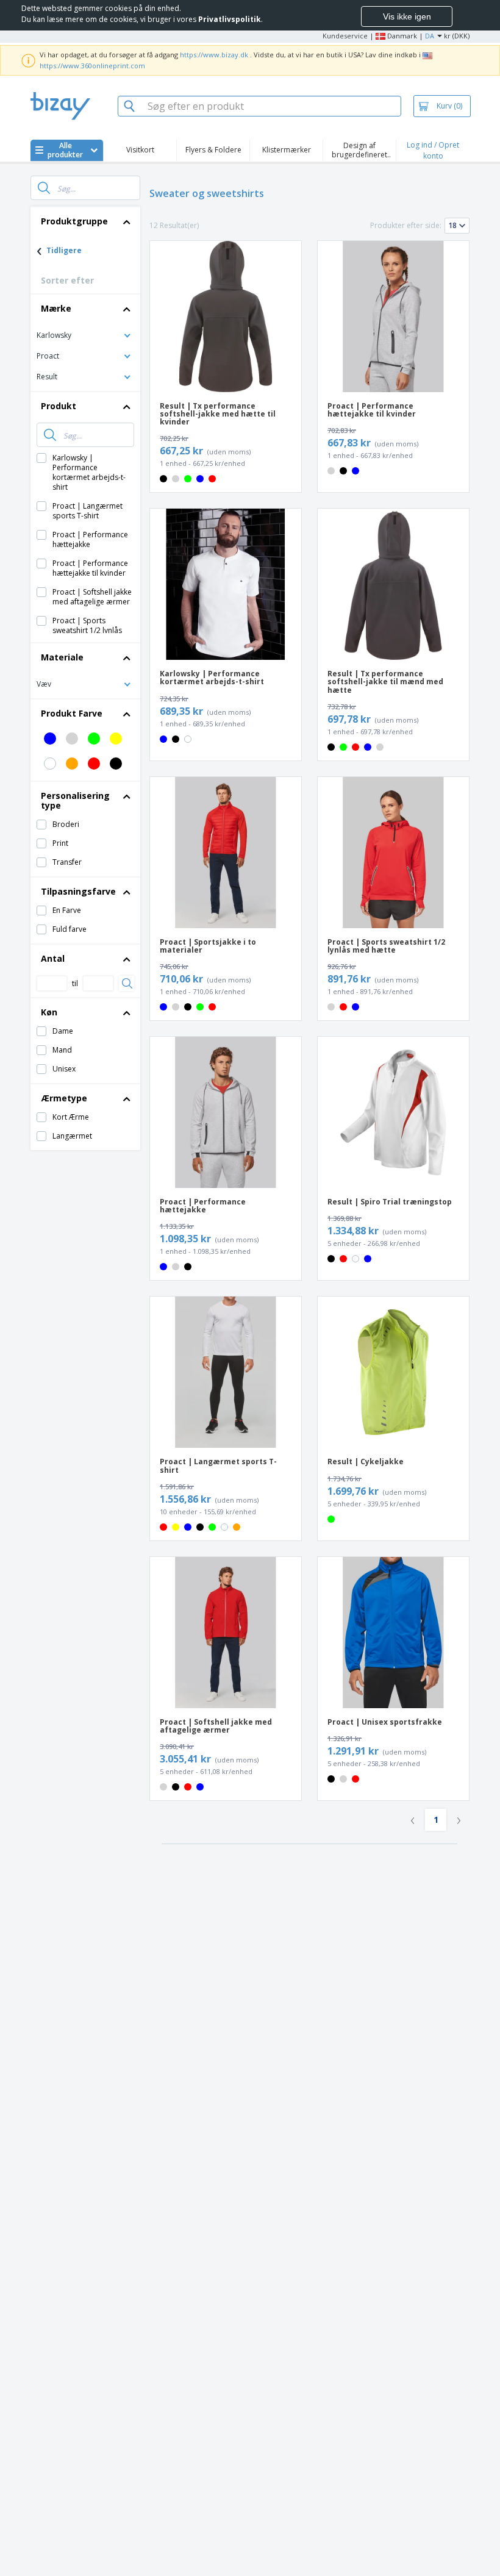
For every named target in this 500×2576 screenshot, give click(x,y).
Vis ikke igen (407, 16)
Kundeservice (345, 36)
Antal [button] (53, 958)
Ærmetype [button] (64, 1098)
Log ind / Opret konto (433, 150)
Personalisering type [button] (75, 800)
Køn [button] (49, 1012)
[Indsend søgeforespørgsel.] (44, 188)
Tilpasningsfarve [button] (78, 891)
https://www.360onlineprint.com (92, 66)
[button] (85, 335)
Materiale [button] (62, 657)
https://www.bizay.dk (214, 55)
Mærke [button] (56, 308)
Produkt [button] (59, 406)
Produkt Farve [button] (72, 713)
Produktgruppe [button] (74, 221)
